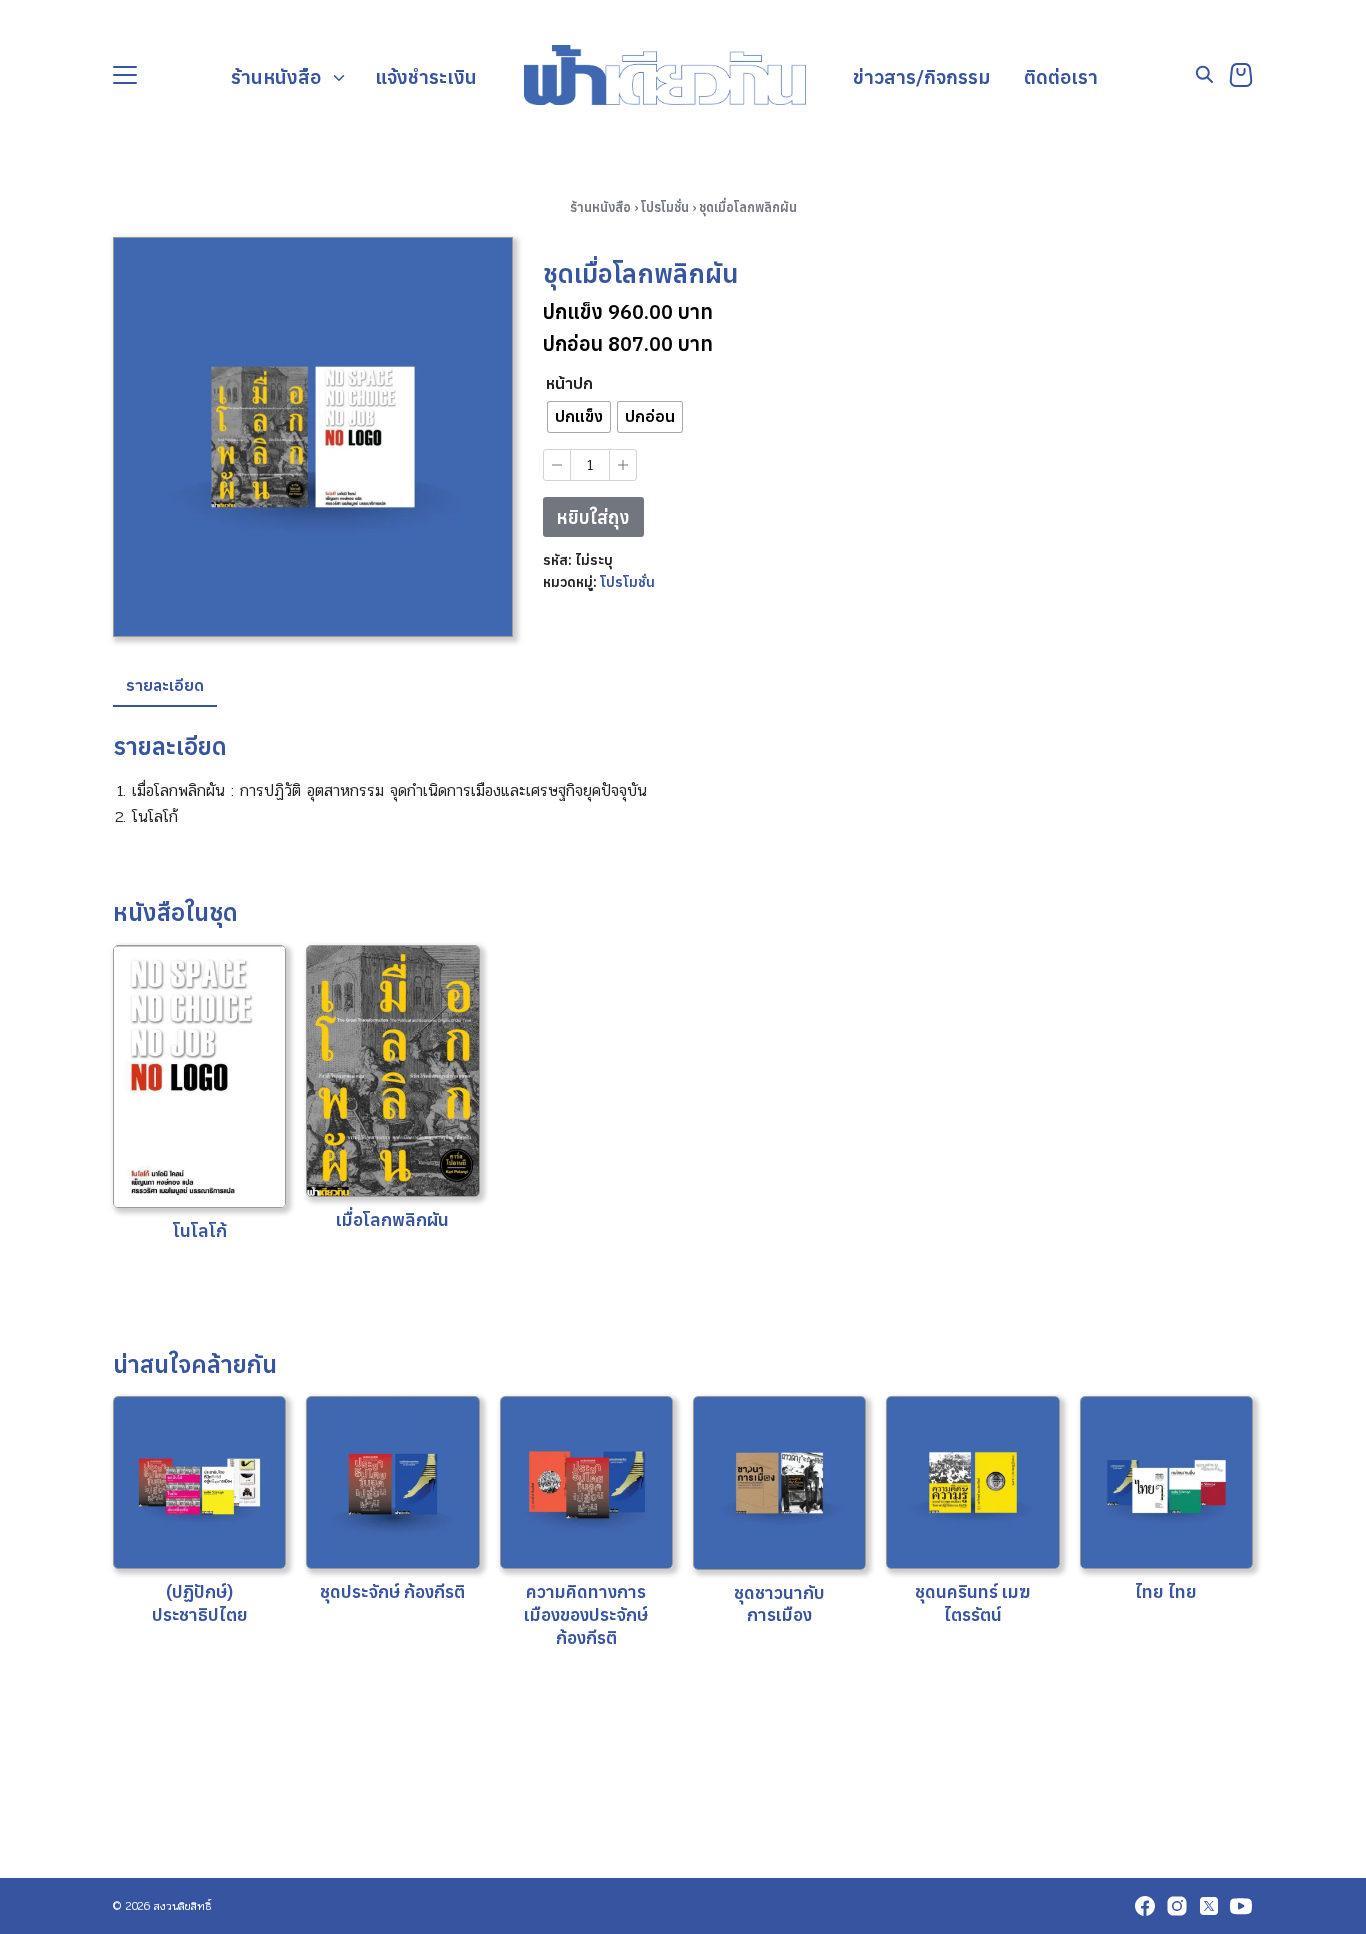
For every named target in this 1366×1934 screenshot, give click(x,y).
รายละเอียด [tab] (165, 685)
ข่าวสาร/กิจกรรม (921, 76)
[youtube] (1241, 1906)
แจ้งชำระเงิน (426, 76)
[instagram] (1177, 1906)
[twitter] (1209, 1906)
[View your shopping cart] (1241, 75)
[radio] (579, 417)
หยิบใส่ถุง (593, 517)
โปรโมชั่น (665, 207)
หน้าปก (569, 383)
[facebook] (1145, 1906)
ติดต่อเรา (1061, 76)
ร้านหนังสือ (276, 76)
